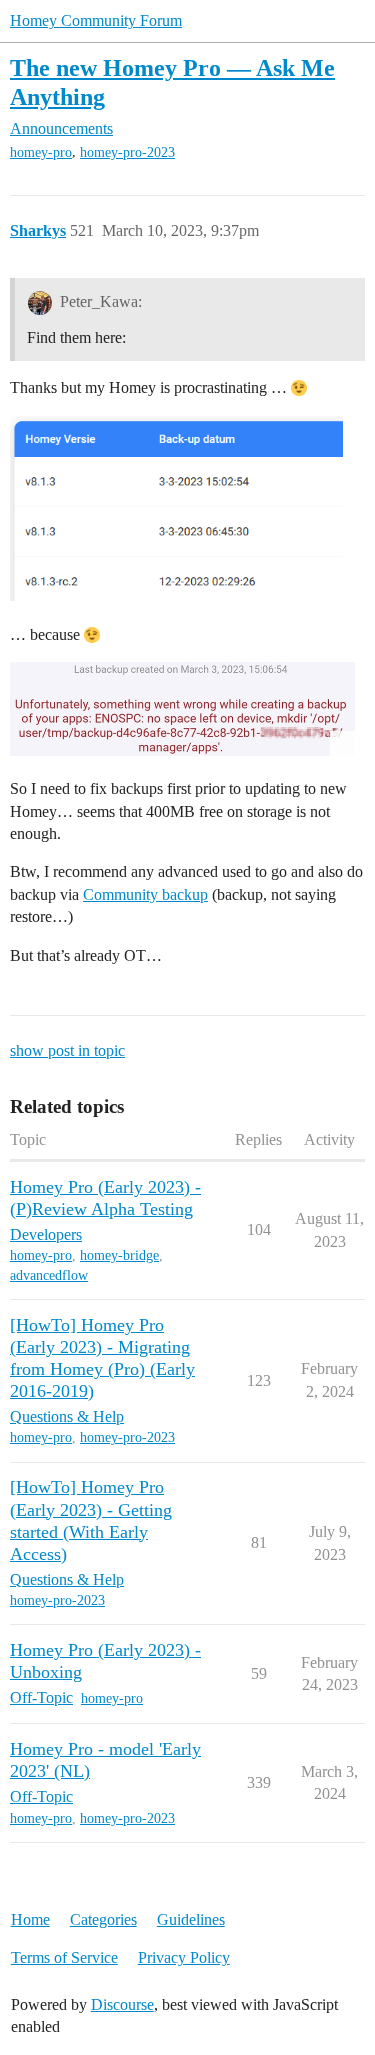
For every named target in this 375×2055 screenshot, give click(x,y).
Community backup (145, 894)
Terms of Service (64, 1957)
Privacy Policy (184, 1957)
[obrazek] (176, 509)
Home (30, 1919)
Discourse (122, 2004)
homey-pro (41, 152)
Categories (103, 1919)
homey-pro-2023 (127, 152)
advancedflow (49, 1275)
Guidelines (191, 1919)
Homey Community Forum (96, 20)
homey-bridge (119, 1255)
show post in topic (67, 1050)
